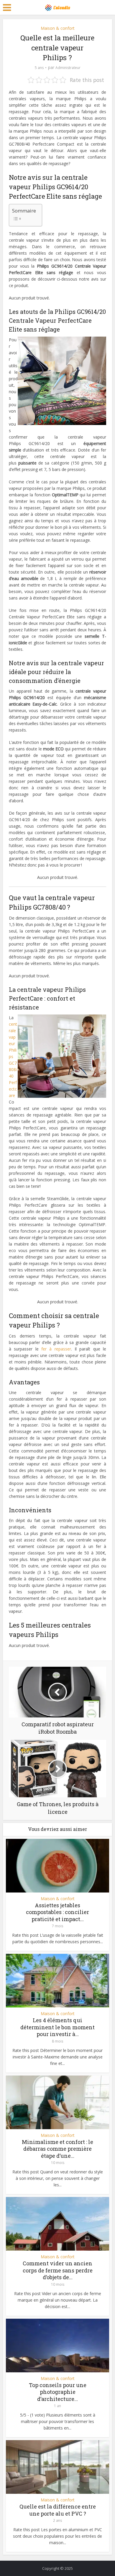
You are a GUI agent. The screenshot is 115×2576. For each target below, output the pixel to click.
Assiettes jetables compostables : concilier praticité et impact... (57, 1912)
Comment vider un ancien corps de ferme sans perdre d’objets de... (58, 2270)
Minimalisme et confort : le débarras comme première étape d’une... (57, 2149)
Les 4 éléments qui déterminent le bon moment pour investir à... (57, 2027)
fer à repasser (56, 1349)
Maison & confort (58, 28)
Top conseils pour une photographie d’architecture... (58, 2392)
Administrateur (68, 68)
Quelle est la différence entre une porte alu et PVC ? (58, 2510)
